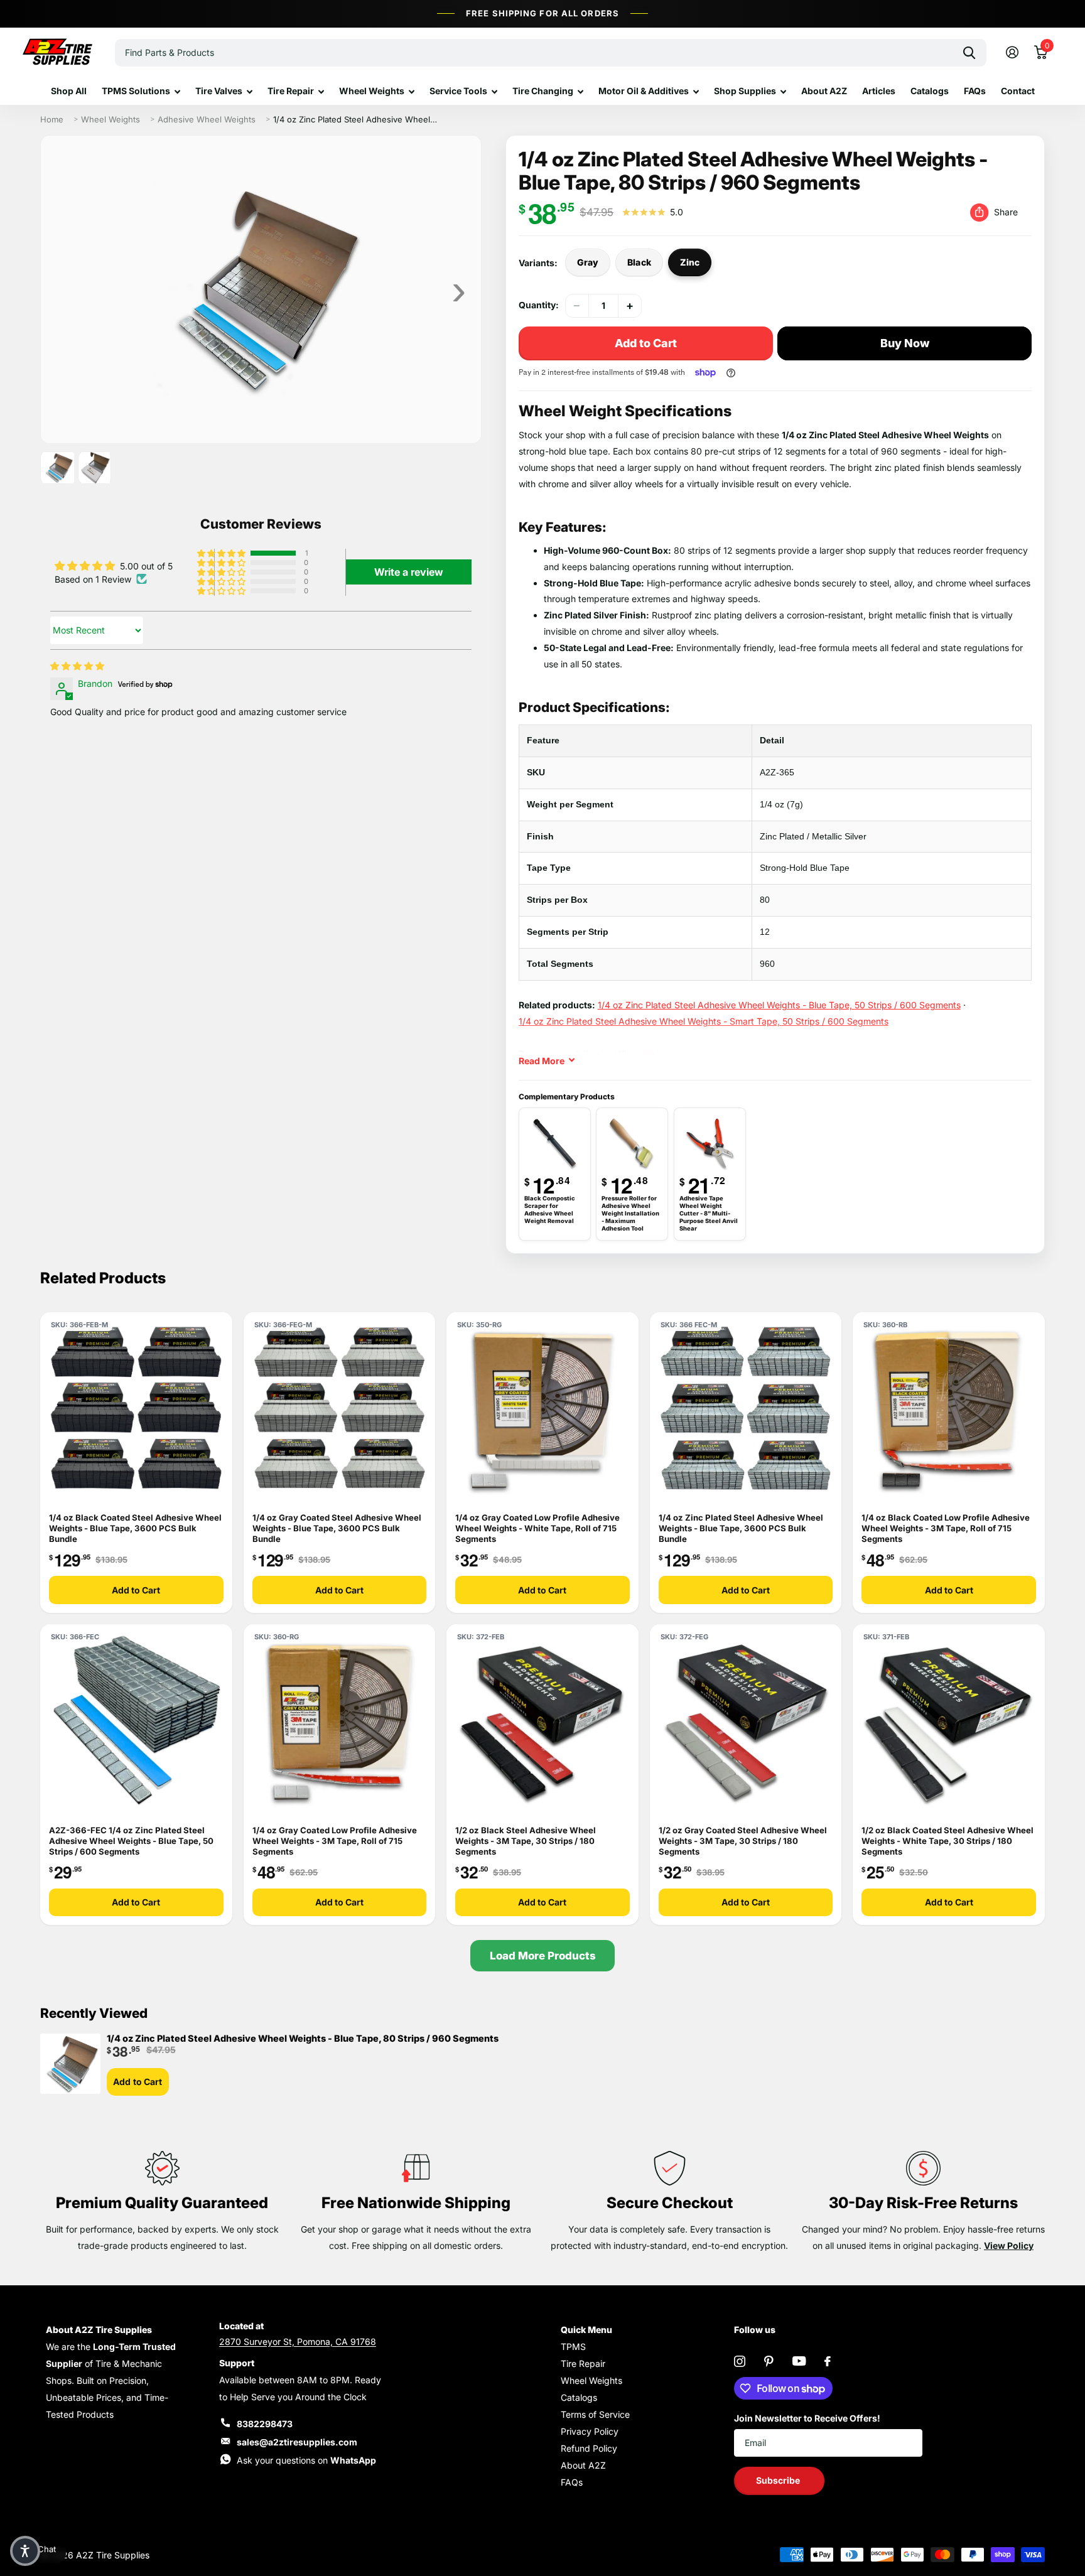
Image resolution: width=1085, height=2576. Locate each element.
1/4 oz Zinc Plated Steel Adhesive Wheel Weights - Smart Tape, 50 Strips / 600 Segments (704, 1021)
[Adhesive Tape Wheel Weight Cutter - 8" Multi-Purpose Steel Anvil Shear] (710, 1144)
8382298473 (265, 2424)
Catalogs (930, 91)
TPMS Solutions (136, 91)
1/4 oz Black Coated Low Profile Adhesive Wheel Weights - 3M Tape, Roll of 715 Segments (946, 1528)
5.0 (677, 212)
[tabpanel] (261, 289)
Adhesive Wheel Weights (207, 119)
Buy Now (905, 343)
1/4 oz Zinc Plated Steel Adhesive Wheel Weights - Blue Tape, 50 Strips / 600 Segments (779, 1005)
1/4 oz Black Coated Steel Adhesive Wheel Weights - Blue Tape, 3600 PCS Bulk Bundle (135, 1528)
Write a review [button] (409, 572)
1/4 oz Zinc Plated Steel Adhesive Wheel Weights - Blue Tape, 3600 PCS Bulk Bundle (741, 1528)
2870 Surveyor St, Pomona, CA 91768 (298, 2342)
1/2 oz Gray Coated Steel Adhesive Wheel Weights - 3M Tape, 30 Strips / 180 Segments (743, 1841)
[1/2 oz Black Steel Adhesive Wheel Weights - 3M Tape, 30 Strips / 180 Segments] (542, 1720)
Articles (879, 91)
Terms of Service (595, 2414)
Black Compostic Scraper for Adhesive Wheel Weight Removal (550, 1210)
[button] (630, 306)
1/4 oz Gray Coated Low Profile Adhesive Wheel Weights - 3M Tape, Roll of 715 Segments (335, 1841)
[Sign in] (1012, 52)
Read (542, 1061)
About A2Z (824, 91)
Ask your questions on (306, 2460)
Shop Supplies (745, 91)
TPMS (573, 2347)
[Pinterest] (769, 2361)
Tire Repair (291, 91)
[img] (77, 666)
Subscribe (779, 2480)
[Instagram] (740, 2361)
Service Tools (458, 91)
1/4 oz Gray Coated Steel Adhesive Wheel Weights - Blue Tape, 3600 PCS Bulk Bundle (337, 1528)
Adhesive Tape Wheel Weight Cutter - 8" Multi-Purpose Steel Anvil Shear (709, 1214)
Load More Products (543, 1956)
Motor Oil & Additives (644, 91)
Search (969, 53)
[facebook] (828, 2361)
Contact (1018, 91)
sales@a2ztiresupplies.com (297, 2442)
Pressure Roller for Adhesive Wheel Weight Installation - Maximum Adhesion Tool (630, 1214)
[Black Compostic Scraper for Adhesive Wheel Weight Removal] (555, 1144)
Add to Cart (136, 1590)
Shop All (69, 91)
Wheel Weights (372, 91)
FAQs (975, 91)
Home (52, 119)
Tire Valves (219, 91)
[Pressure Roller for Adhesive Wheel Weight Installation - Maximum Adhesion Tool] (632, 1144)
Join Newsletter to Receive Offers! (807, 2418)
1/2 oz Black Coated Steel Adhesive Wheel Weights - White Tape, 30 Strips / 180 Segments (947, 1841)
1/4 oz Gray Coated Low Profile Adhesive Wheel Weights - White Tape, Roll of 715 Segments (537, 1528)
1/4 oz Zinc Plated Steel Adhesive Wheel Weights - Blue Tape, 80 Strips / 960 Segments (303, 2039)
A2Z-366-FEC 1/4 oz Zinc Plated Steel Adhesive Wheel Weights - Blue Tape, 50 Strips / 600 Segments (131, 1841)
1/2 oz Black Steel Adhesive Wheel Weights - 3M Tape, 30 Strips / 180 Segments (526, 1841)
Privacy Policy (590, 2431)
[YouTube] (799, 2361)
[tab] (57, 468)
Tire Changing (543, 91)
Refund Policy (589, 2448)
